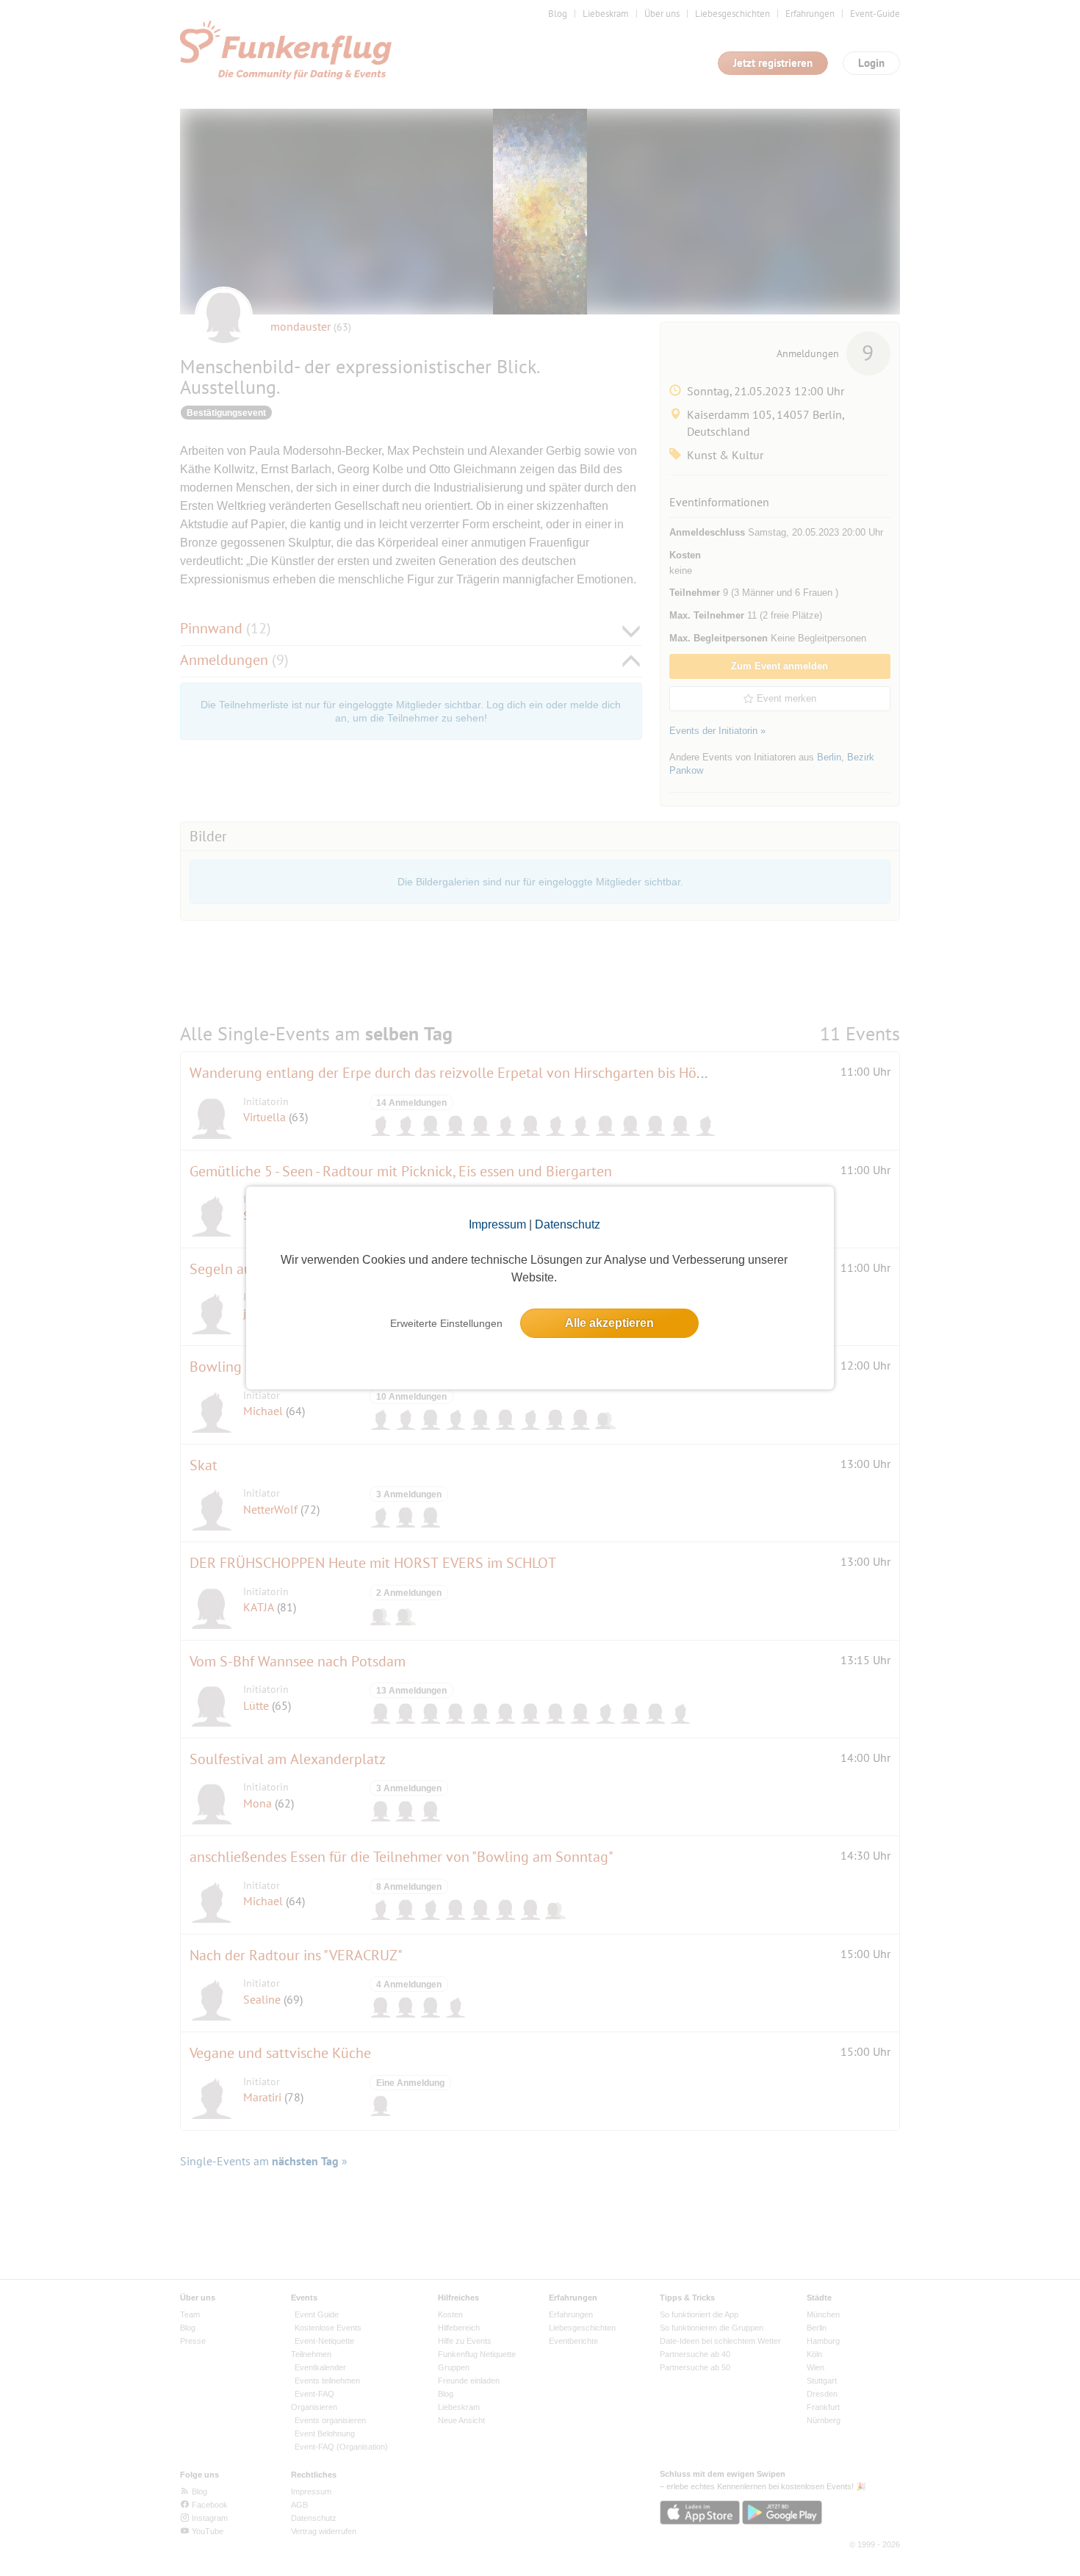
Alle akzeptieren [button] (609, 1323)
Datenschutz (568, 1224)
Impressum (497, 1224)
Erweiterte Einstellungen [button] (446, 1323)
